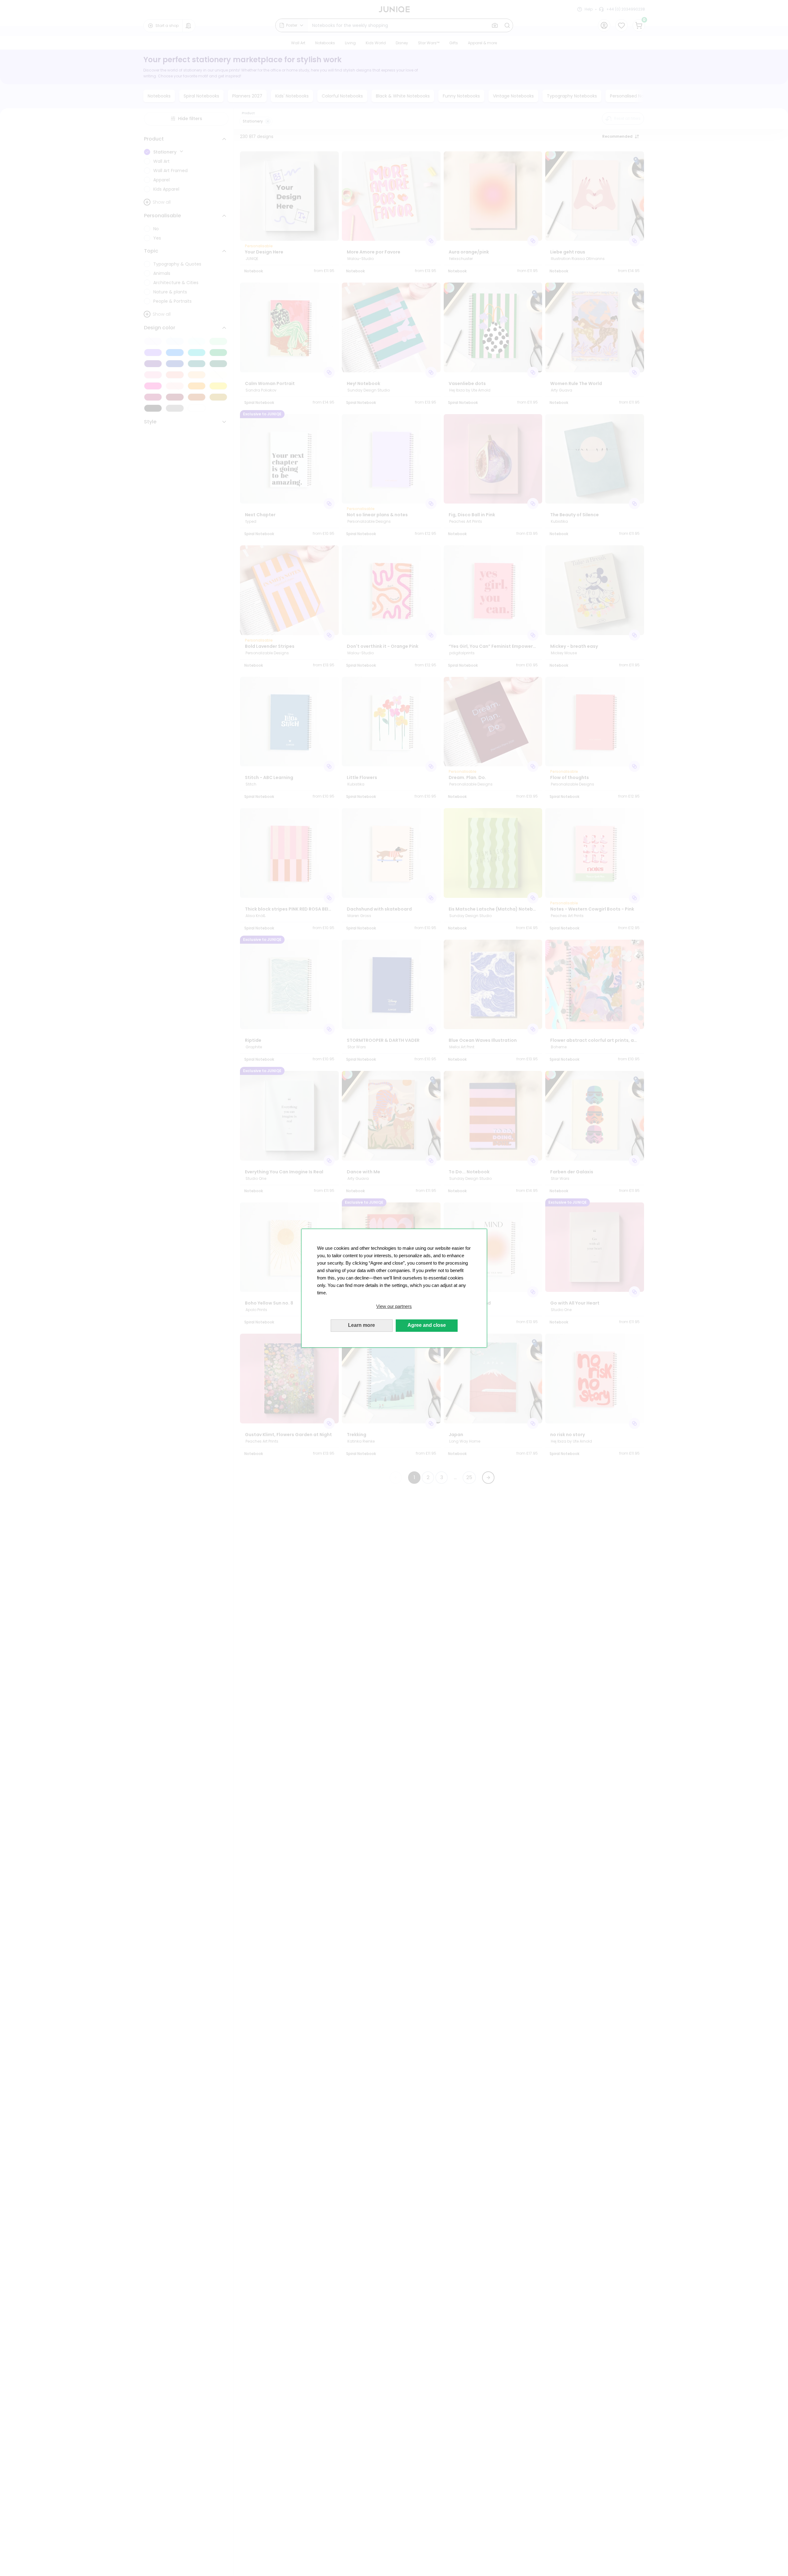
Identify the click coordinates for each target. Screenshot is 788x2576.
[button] (394, 1306)
